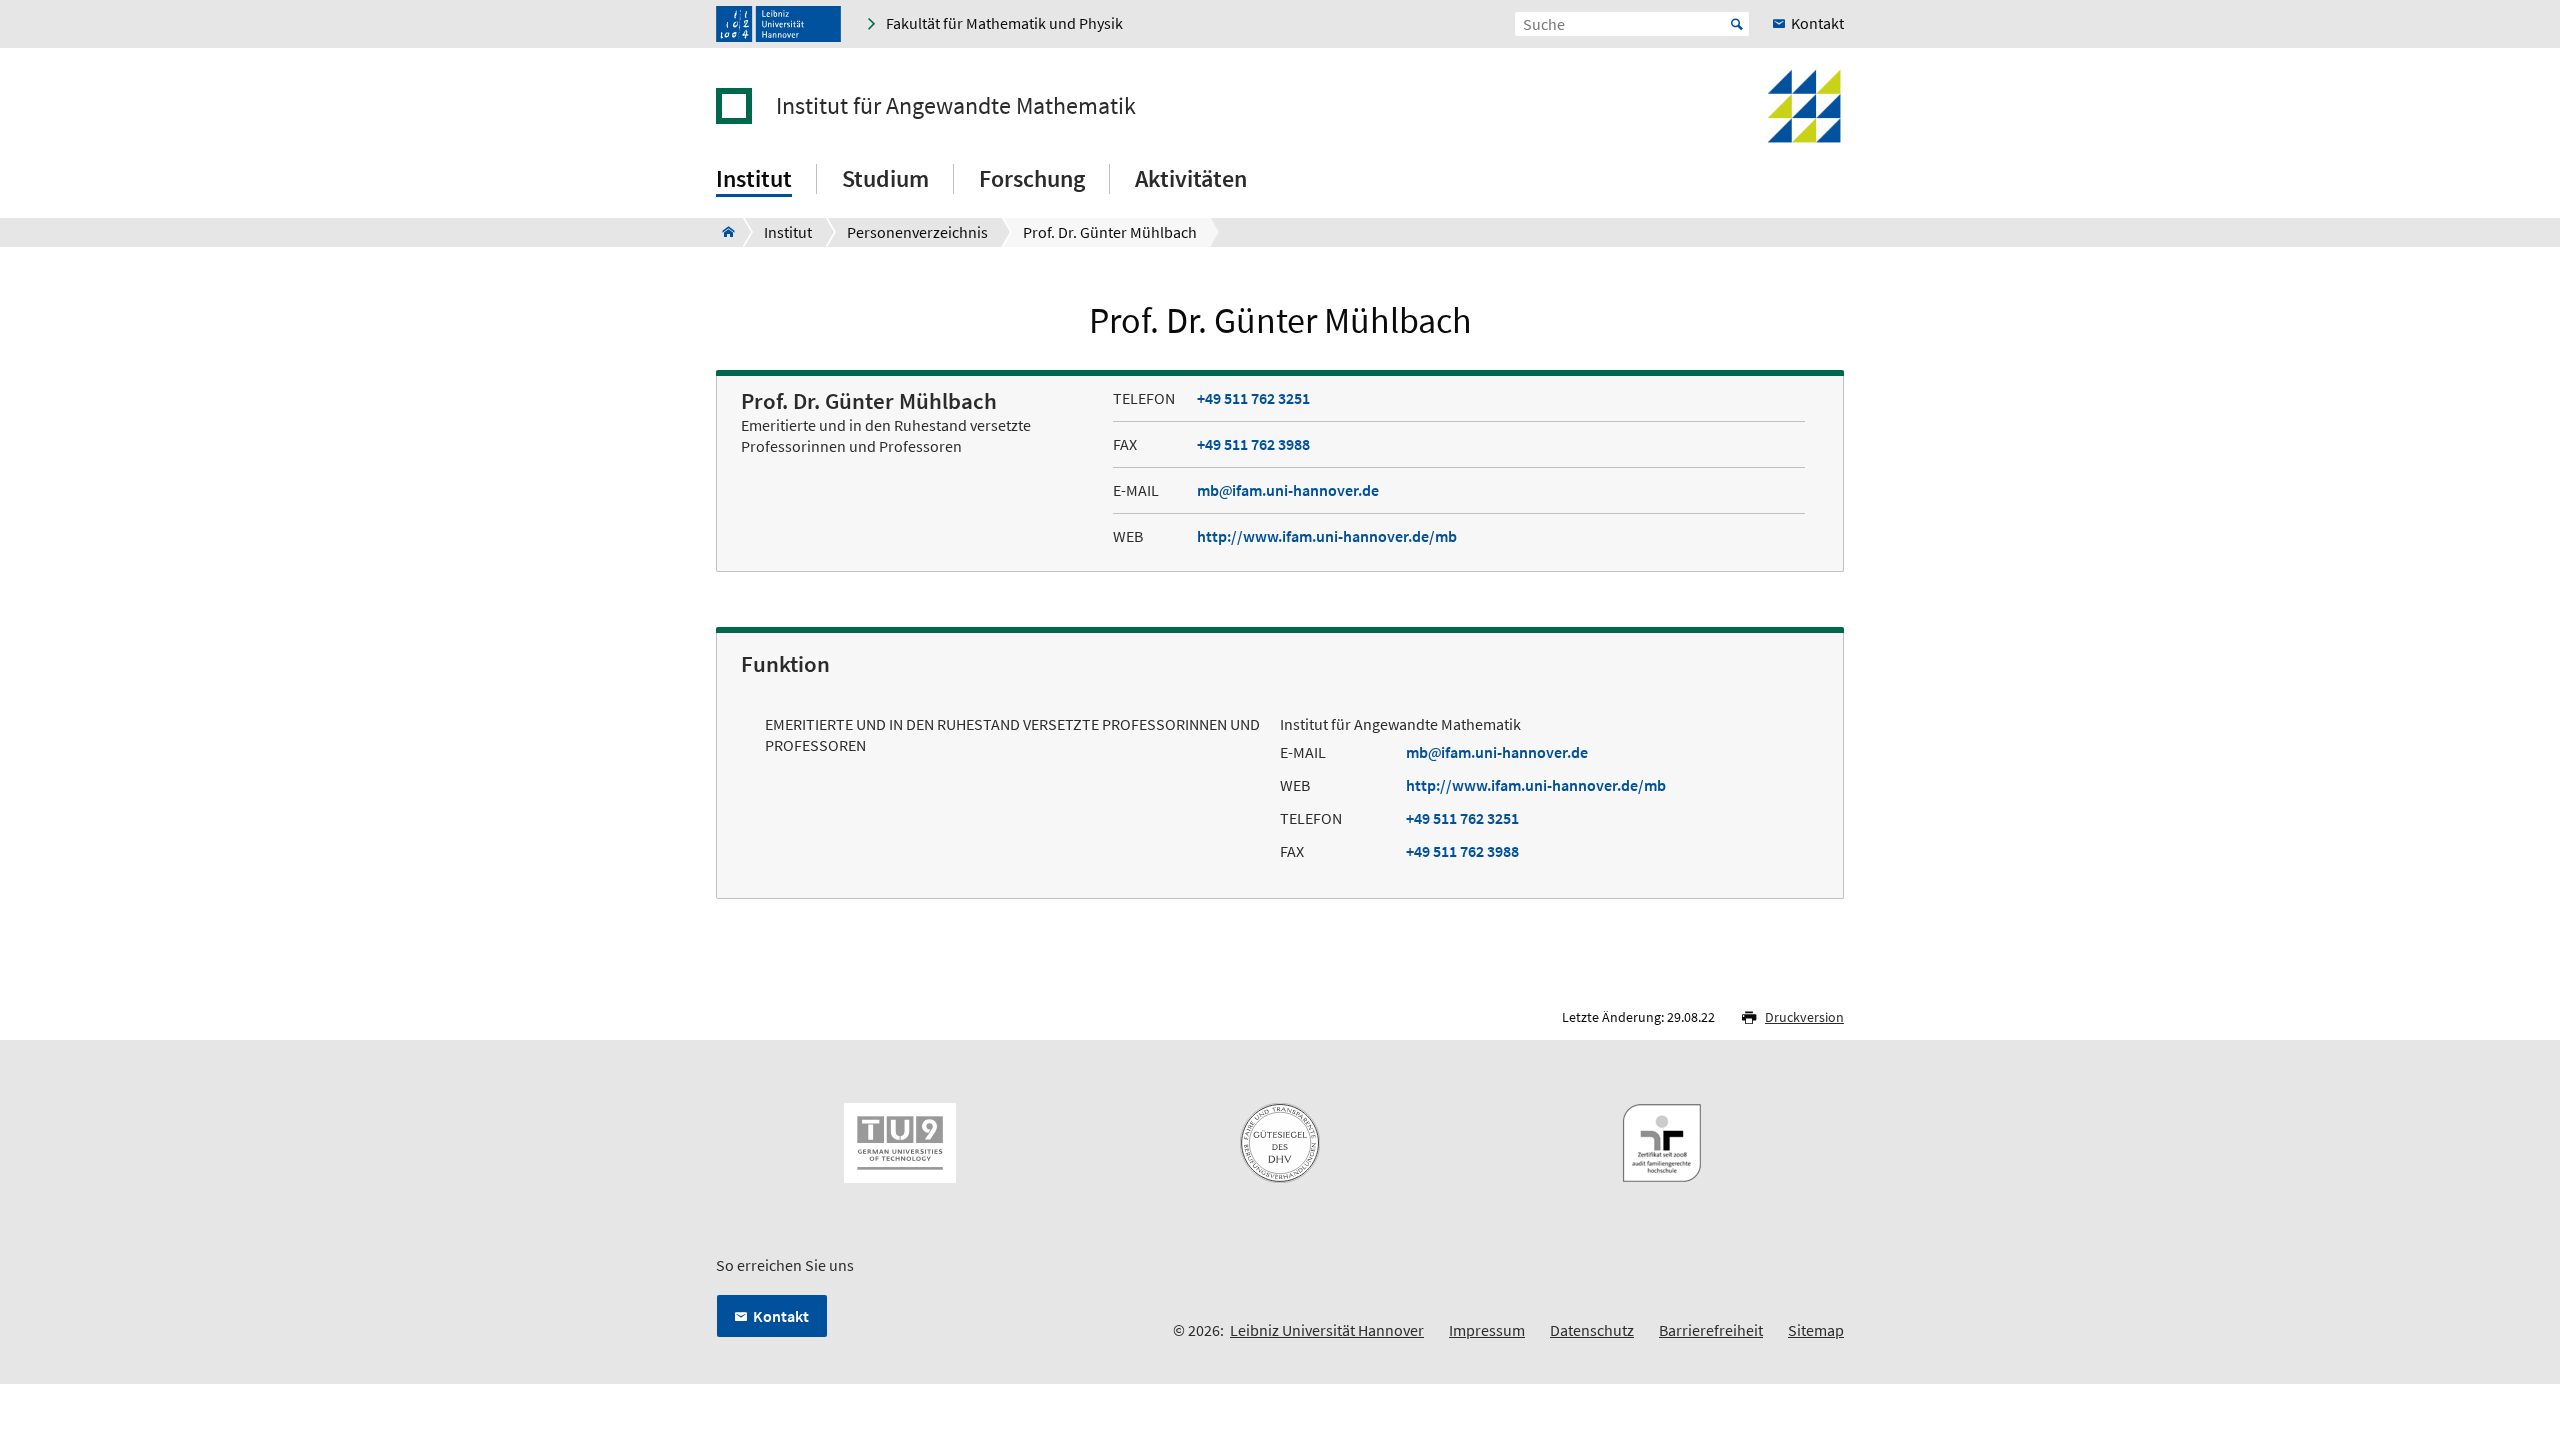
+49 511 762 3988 (1253, 444)
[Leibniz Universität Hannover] (778, 24)
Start (1737, 24)
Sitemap (1816, 1330)
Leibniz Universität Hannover (1327, 1330)
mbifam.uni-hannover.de (1288, 490)
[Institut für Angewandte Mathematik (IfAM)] (722, 232)
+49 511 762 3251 (1253, 398)
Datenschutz (1592, 1330)
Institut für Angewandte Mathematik (956, 106)
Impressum (1487, 1330)
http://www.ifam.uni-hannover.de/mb (1327, 536)
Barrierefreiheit (1711, 1330)
